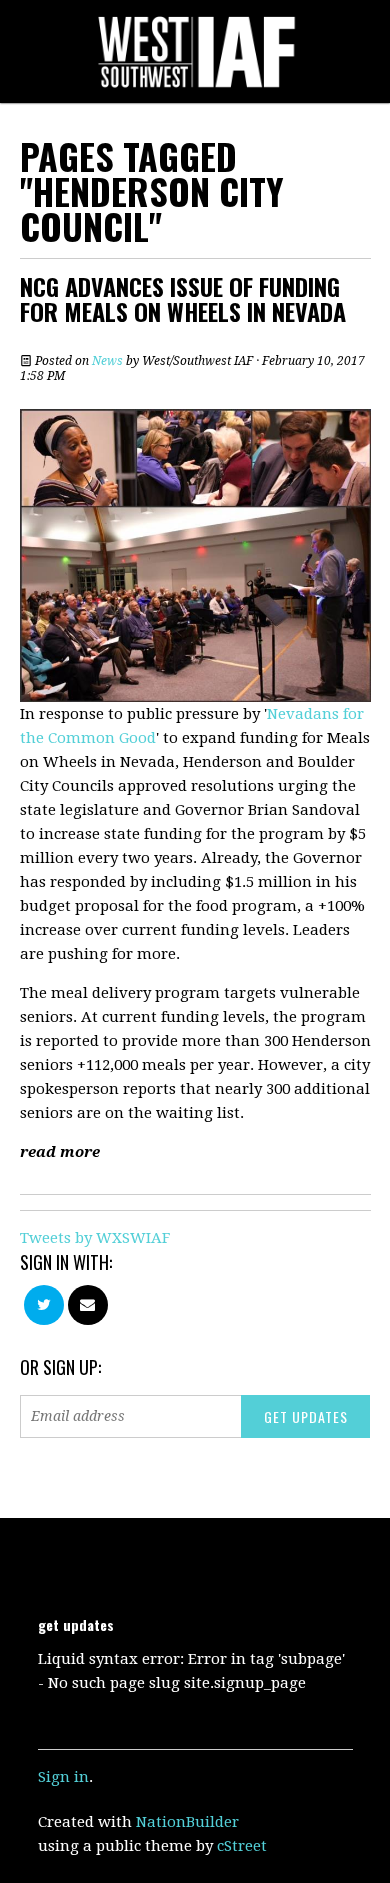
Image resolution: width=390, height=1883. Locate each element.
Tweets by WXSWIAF (95, 1238)
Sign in (63, 1777)
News (107, 361)
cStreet (242, 1846)
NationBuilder (187, 1822)
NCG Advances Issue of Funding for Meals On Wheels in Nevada (183, 298)
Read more (60, 1152)
